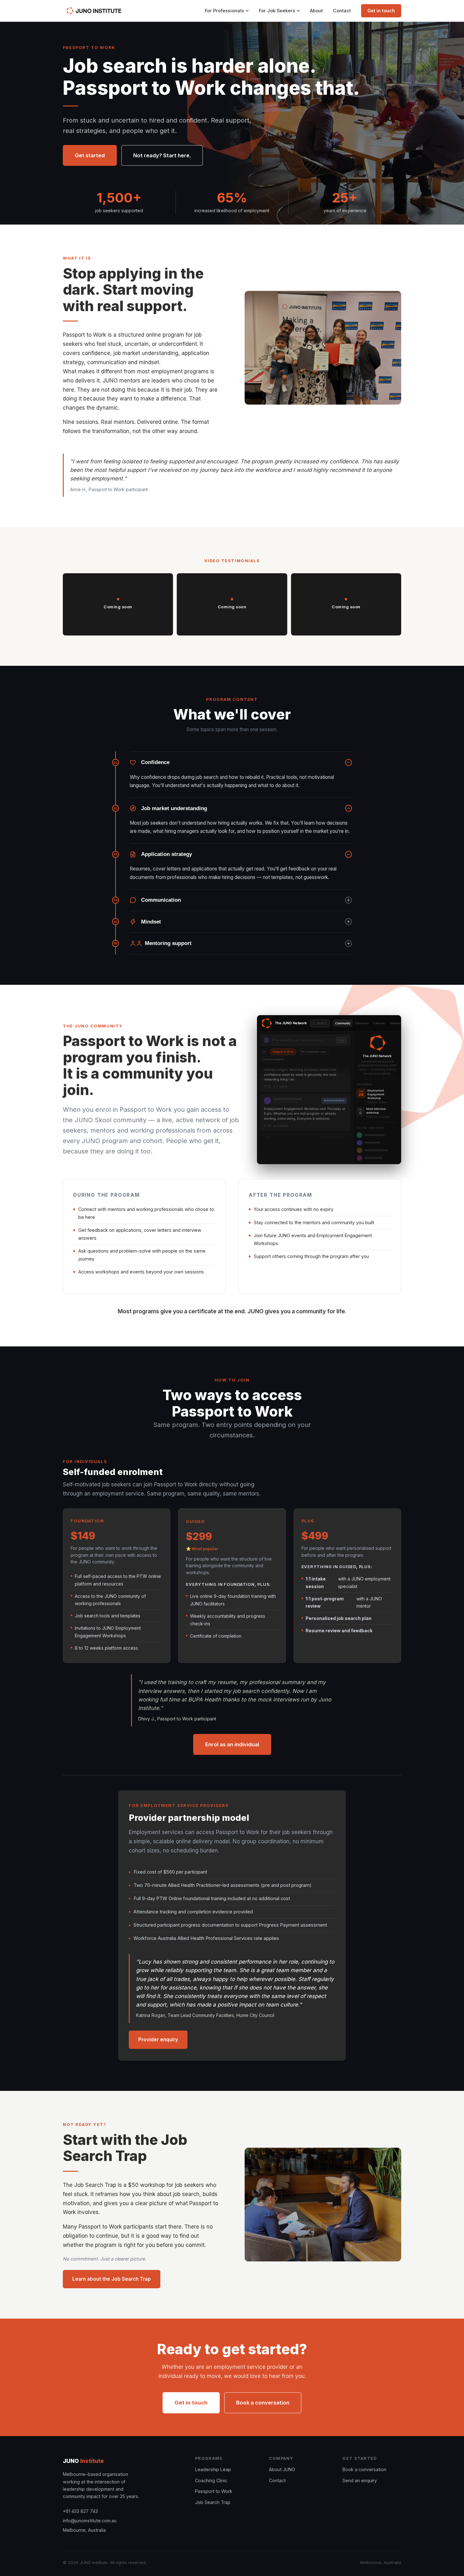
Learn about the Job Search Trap (112, 2279)
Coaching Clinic (211, 2480)
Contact (342, 11)
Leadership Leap (213, 2469)
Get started (90, 155)
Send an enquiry (360, 2480)
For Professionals (224, 11)
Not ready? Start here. (162, 155)
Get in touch (381, 11)
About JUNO (282, 2469)
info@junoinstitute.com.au (90, 2521)
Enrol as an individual (232, 1744)
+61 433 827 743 (80, 2511)
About (316, 11)
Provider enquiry (158, 2040)
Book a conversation (263, 2403)
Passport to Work (214, 2491)
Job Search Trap (213, 2502)
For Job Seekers (277, 11)
